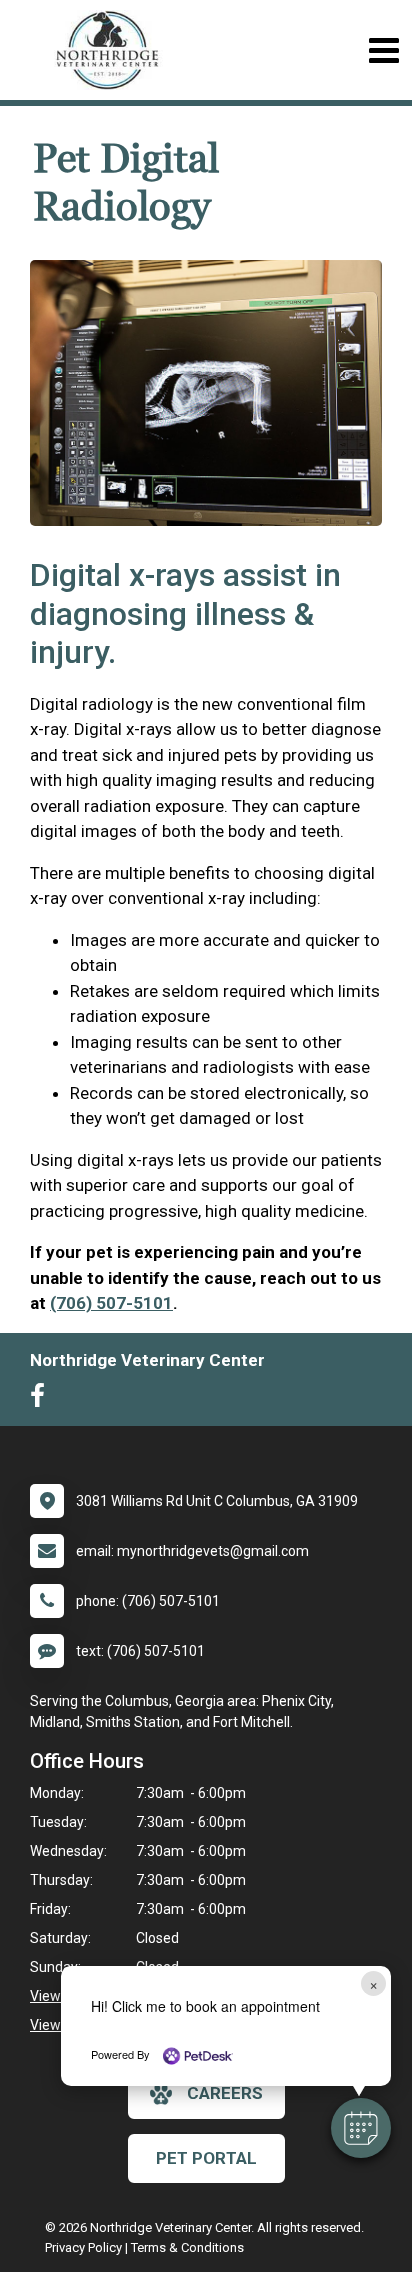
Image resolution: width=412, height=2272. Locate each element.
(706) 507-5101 (111, 1303)
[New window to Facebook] (42, 1400)
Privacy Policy (83, 2247)
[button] (361, 2128)
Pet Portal (206, 2158)
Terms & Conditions (187, 2247)
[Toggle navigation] (383, 50)
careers (225, 2093)
